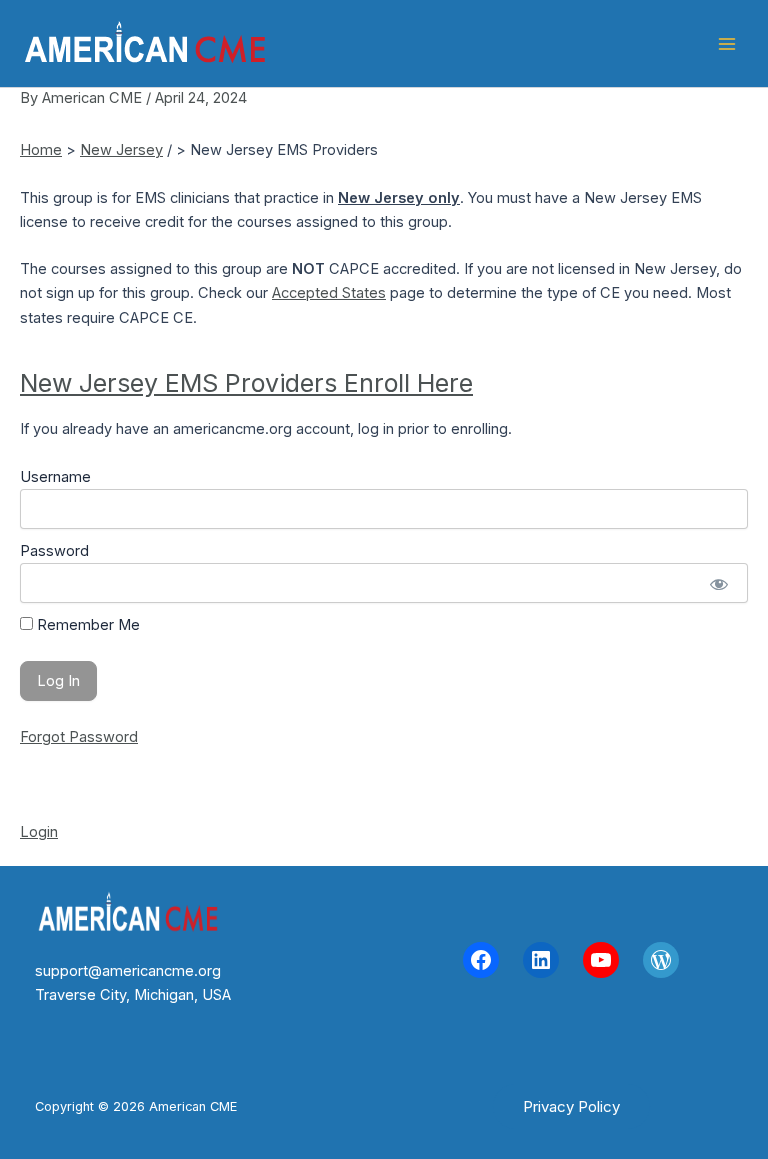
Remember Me (86, 625)
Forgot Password (79, 737)
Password (54, 551)
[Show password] (718, 583)
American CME (371, 43)
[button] (571, 1106)
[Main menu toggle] (727, 44)
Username (55, 477)
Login (39, 832)
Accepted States (329, 293)
